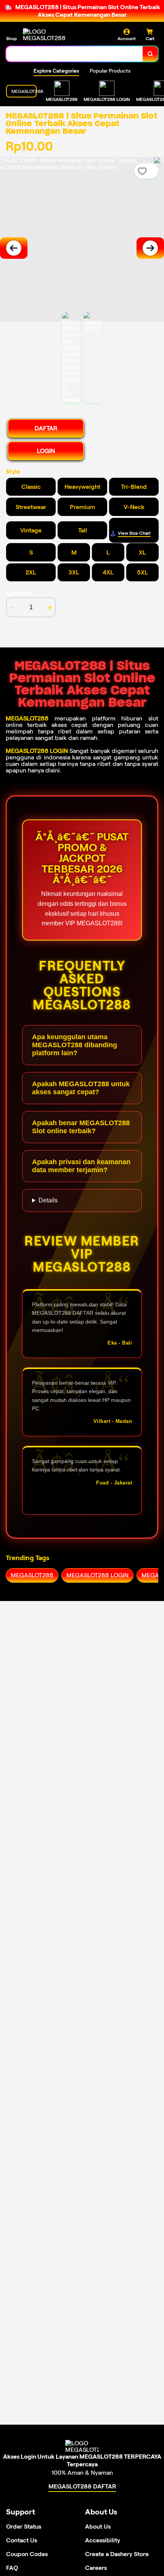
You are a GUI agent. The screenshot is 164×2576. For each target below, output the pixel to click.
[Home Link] (51, 35)
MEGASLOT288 (27, 718)
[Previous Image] (14, 248)
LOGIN (46, 451)
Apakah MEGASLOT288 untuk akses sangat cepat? (81, 1088)
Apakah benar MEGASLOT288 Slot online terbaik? (81, 1127)
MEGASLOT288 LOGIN (37, 751)
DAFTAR (46, 428)
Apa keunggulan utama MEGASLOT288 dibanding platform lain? (75, 1045)
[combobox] (75, 54)
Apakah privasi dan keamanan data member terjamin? (81, 1166)
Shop (11, 38)
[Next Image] (150, 248)
